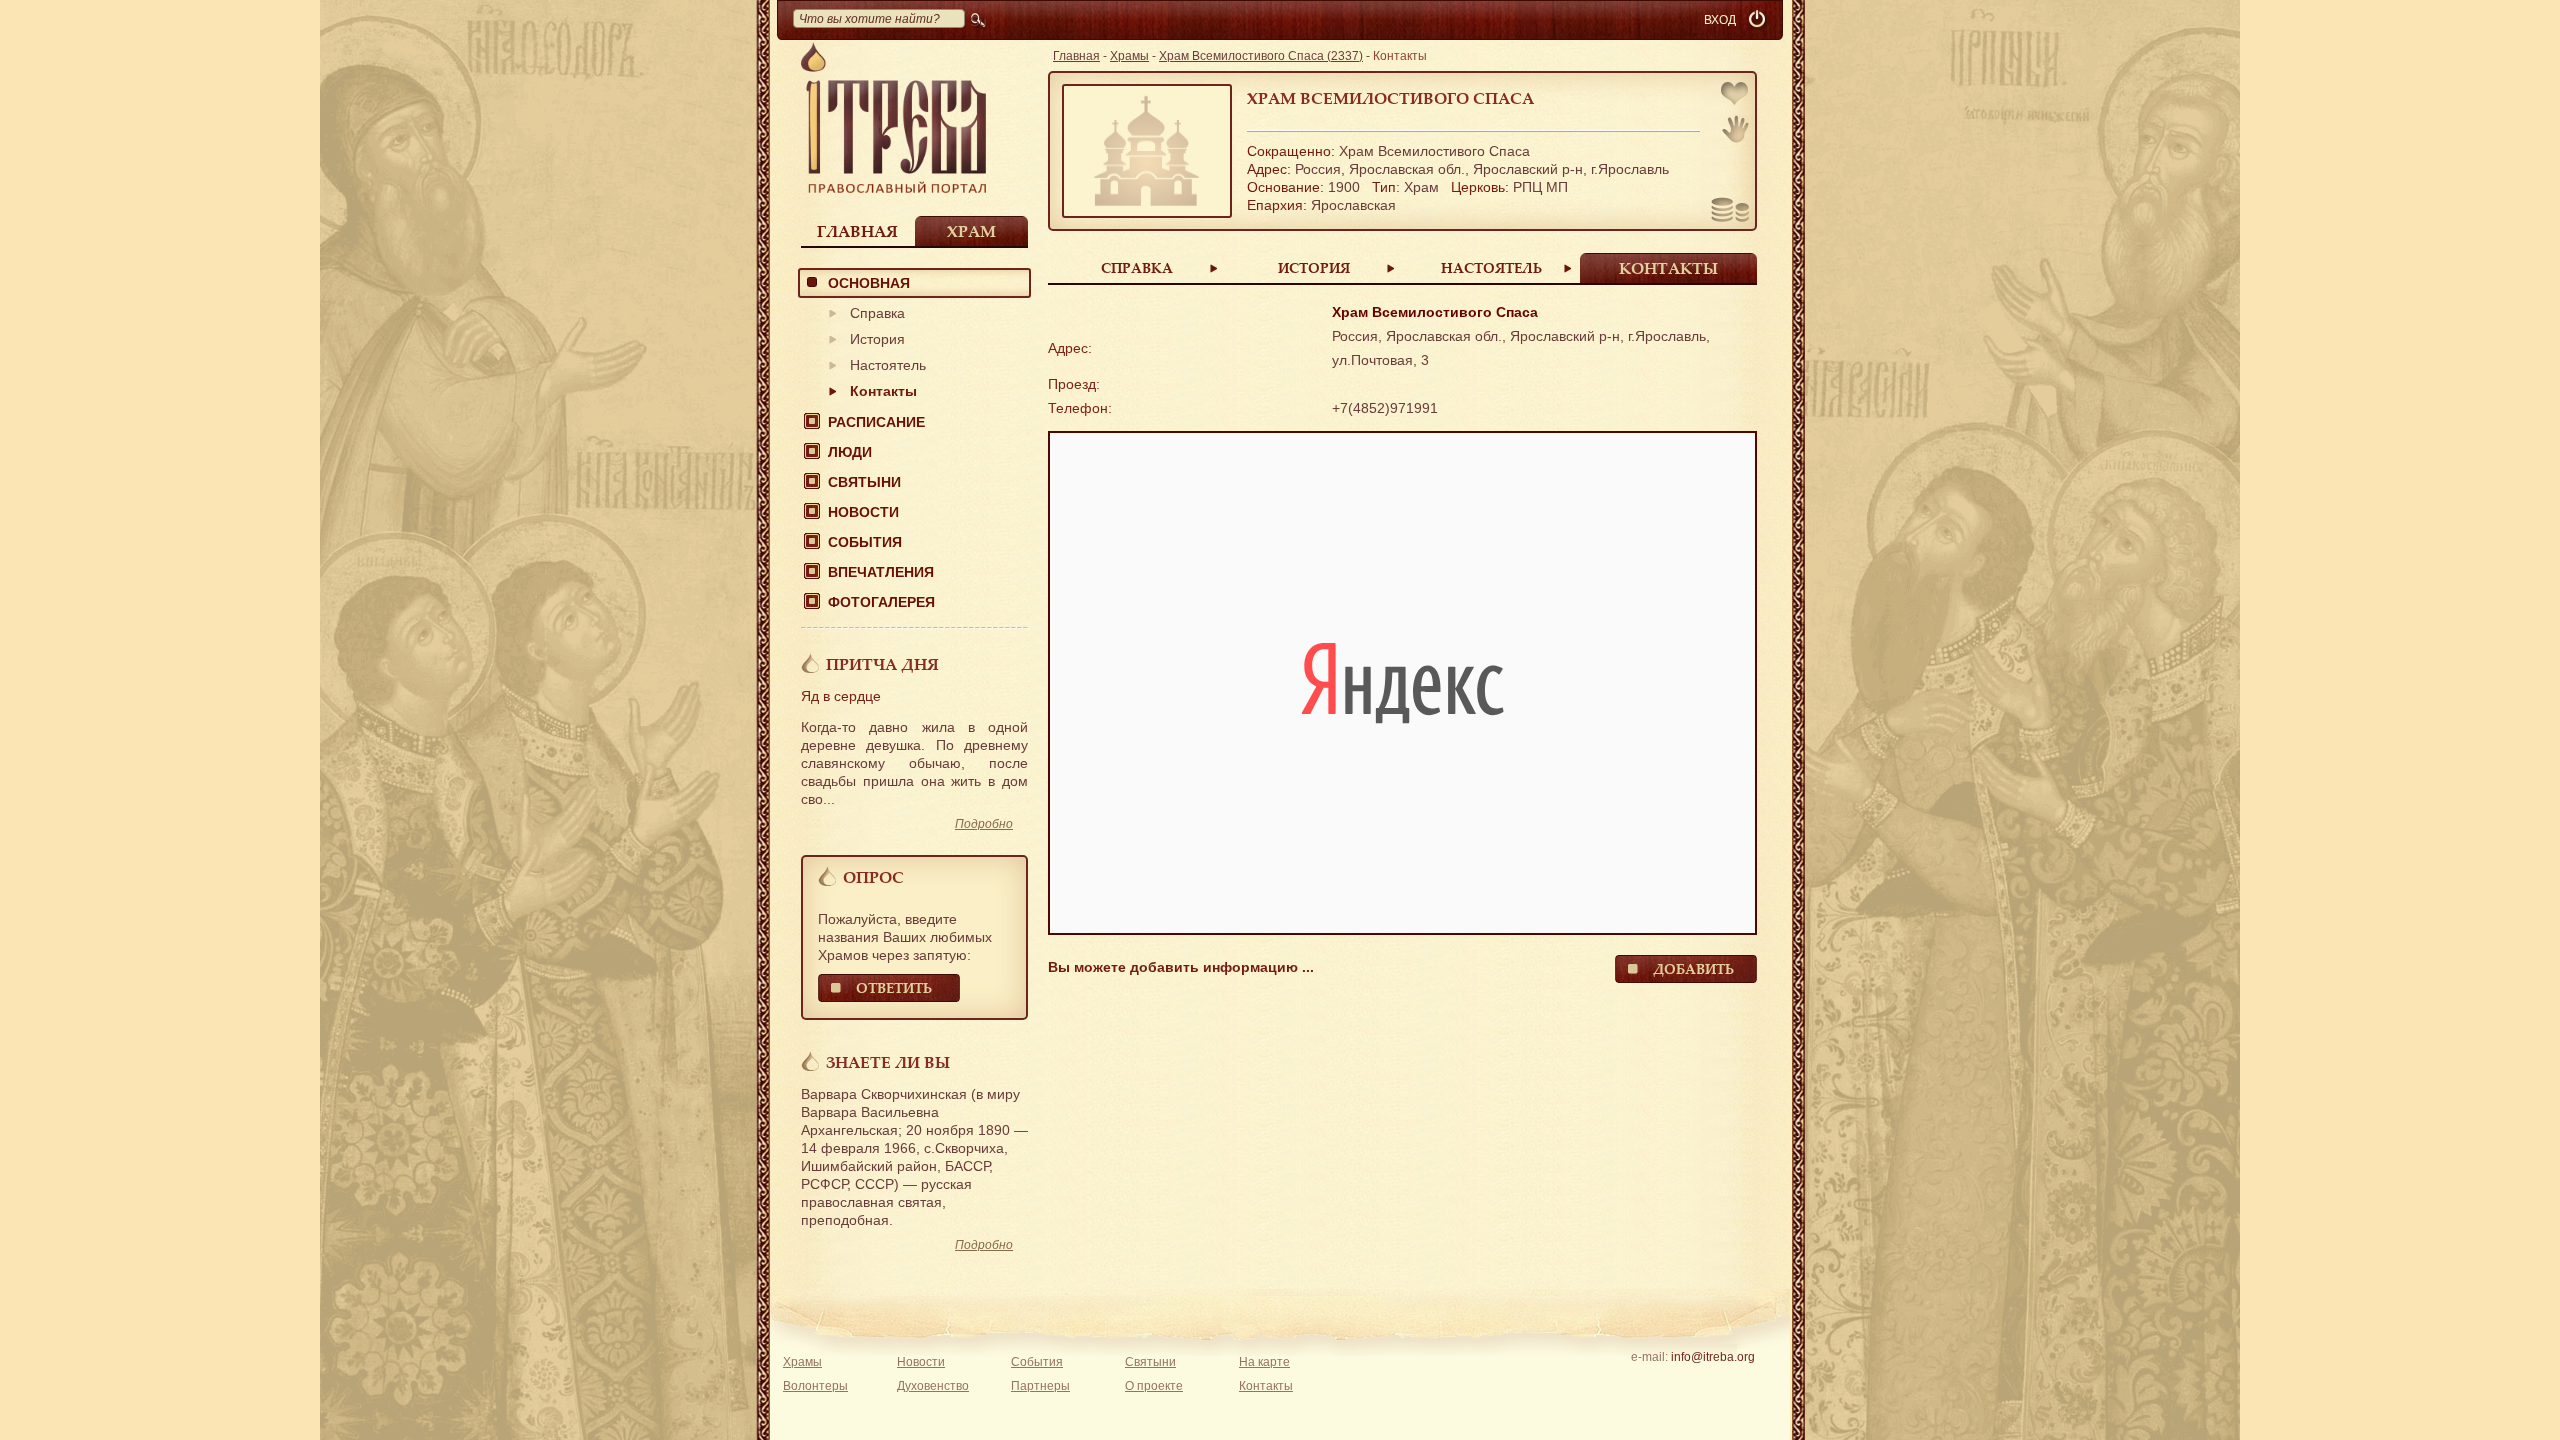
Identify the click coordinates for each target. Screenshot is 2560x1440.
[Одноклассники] (1743, 1383)
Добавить (1693, 968)
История (877, 339)
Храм (971, 231)
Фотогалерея (881, 602)
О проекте (1154, 1386)
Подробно (984, 824)
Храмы (1129, 56)
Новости (863, 512)
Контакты (883, 391)
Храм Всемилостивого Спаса (1390, 98)
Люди (850, 452)
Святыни (864, 482)
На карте (1264, 1362)
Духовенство (933, 1386)
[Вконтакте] (1650, 1383)
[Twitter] (1712, 1383)
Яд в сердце (841, 696)
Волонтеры (815, 1386)
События (865, 542)
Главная (857, 231)
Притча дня (882, 664)
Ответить (894, 987)
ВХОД (1720, 20)
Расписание (876, 422)
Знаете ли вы (888, 1062)
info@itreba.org (1713, 1357)
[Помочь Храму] (1730, 212)
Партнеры (1040, 1386)
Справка (877, 313)
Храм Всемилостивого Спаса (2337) (1261, 56)
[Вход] (1759, 20)
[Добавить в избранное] (1736, 95)
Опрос (873, 877)
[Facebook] (1681, 1383)
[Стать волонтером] (1735, 129)
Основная (869, 283)
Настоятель (888, 365)
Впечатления (881, 572)
